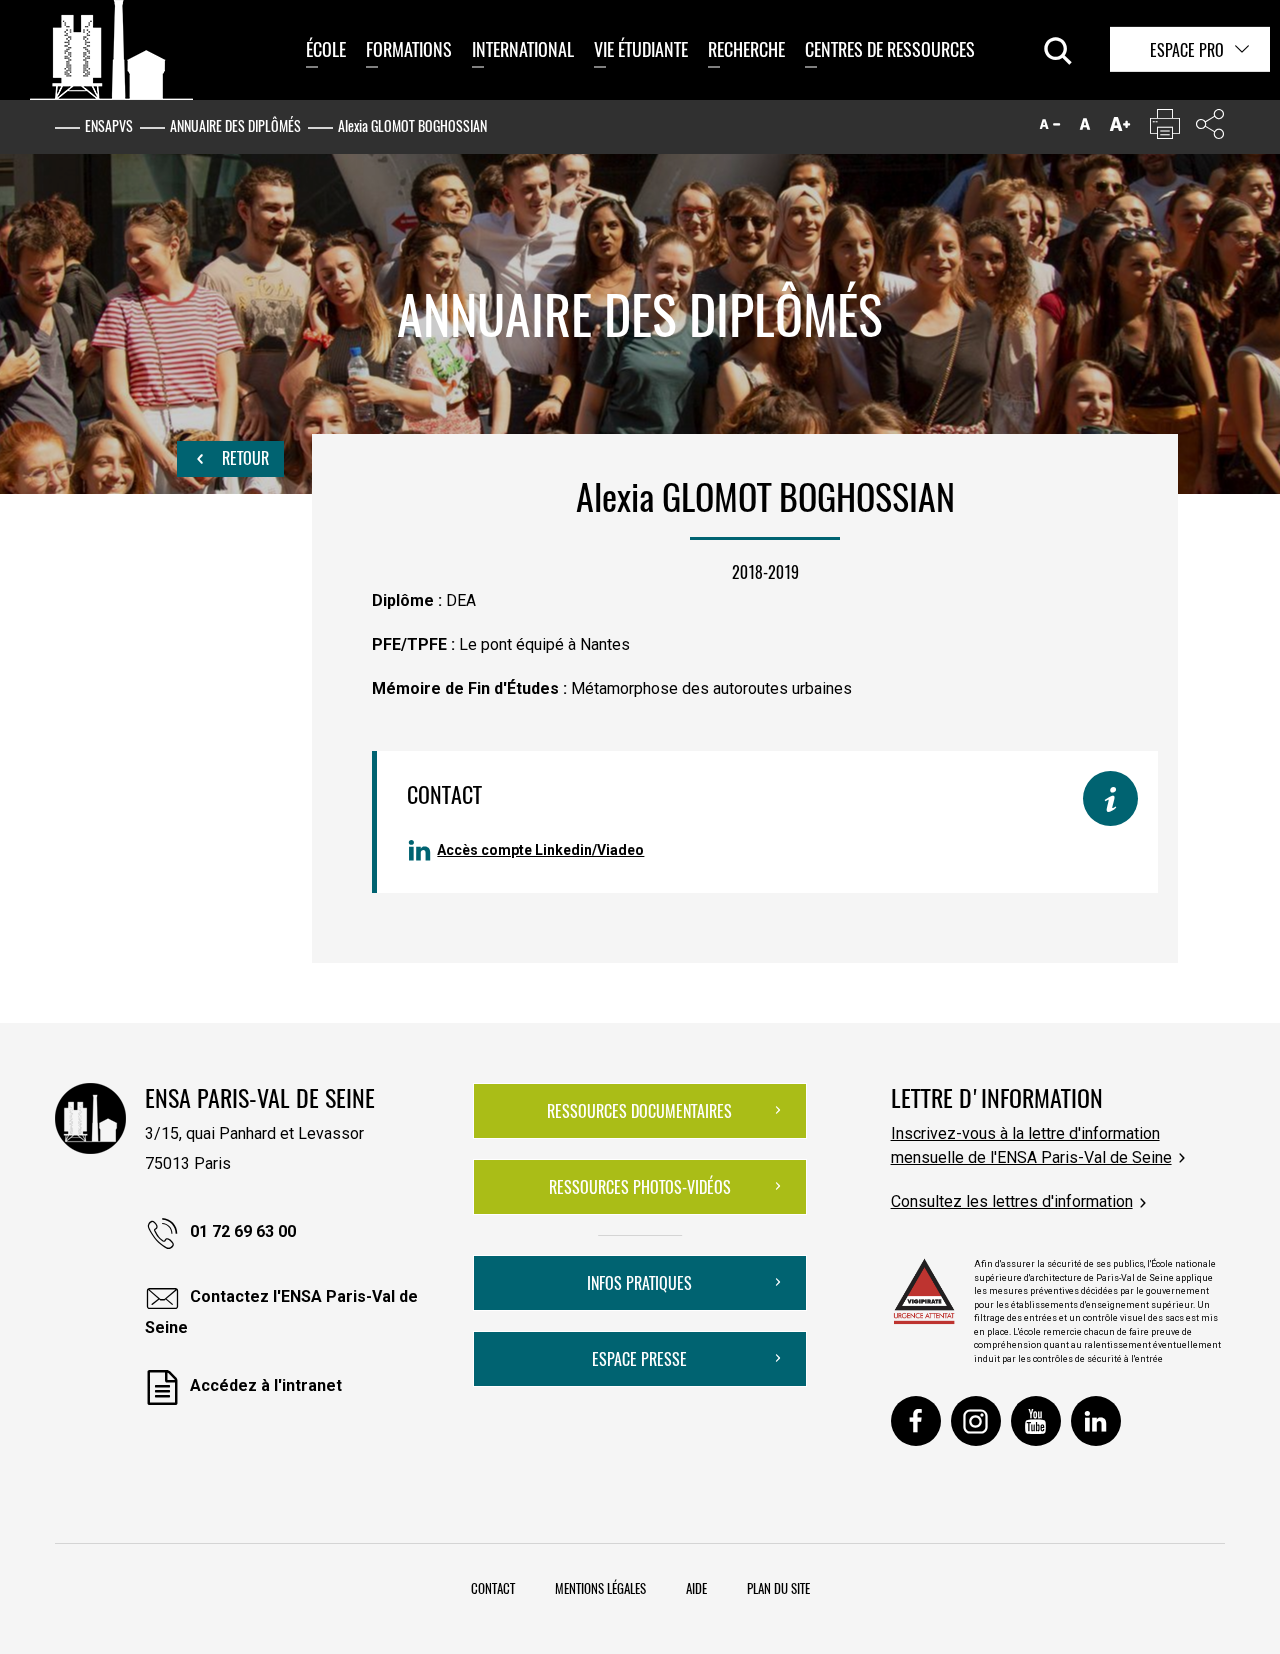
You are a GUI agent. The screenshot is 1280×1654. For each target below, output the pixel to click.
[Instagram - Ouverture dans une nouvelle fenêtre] (976, 1421)
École (326, 49)
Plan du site (778, 1588)
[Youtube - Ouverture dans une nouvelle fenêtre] (1036, 1421)
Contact (493, 1588)
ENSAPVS (109, 125)
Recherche (746, 49)
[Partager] (1210, 128)
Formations (409, 49)
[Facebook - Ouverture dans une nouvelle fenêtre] (916, 1421)
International (523, 49)
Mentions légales (600, 1588)
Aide (696, 1588)
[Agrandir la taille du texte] (1120, 128)
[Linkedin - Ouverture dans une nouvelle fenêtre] (1096, 1421)
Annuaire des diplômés (235, 125)
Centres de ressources (890, 49)
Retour (243, 458)
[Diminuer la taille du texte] (1050, 128)
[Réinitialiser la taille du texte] (1085, 128)
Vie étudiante (641, 49)
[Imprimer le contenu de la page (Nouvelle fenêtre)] (1165, 128)
